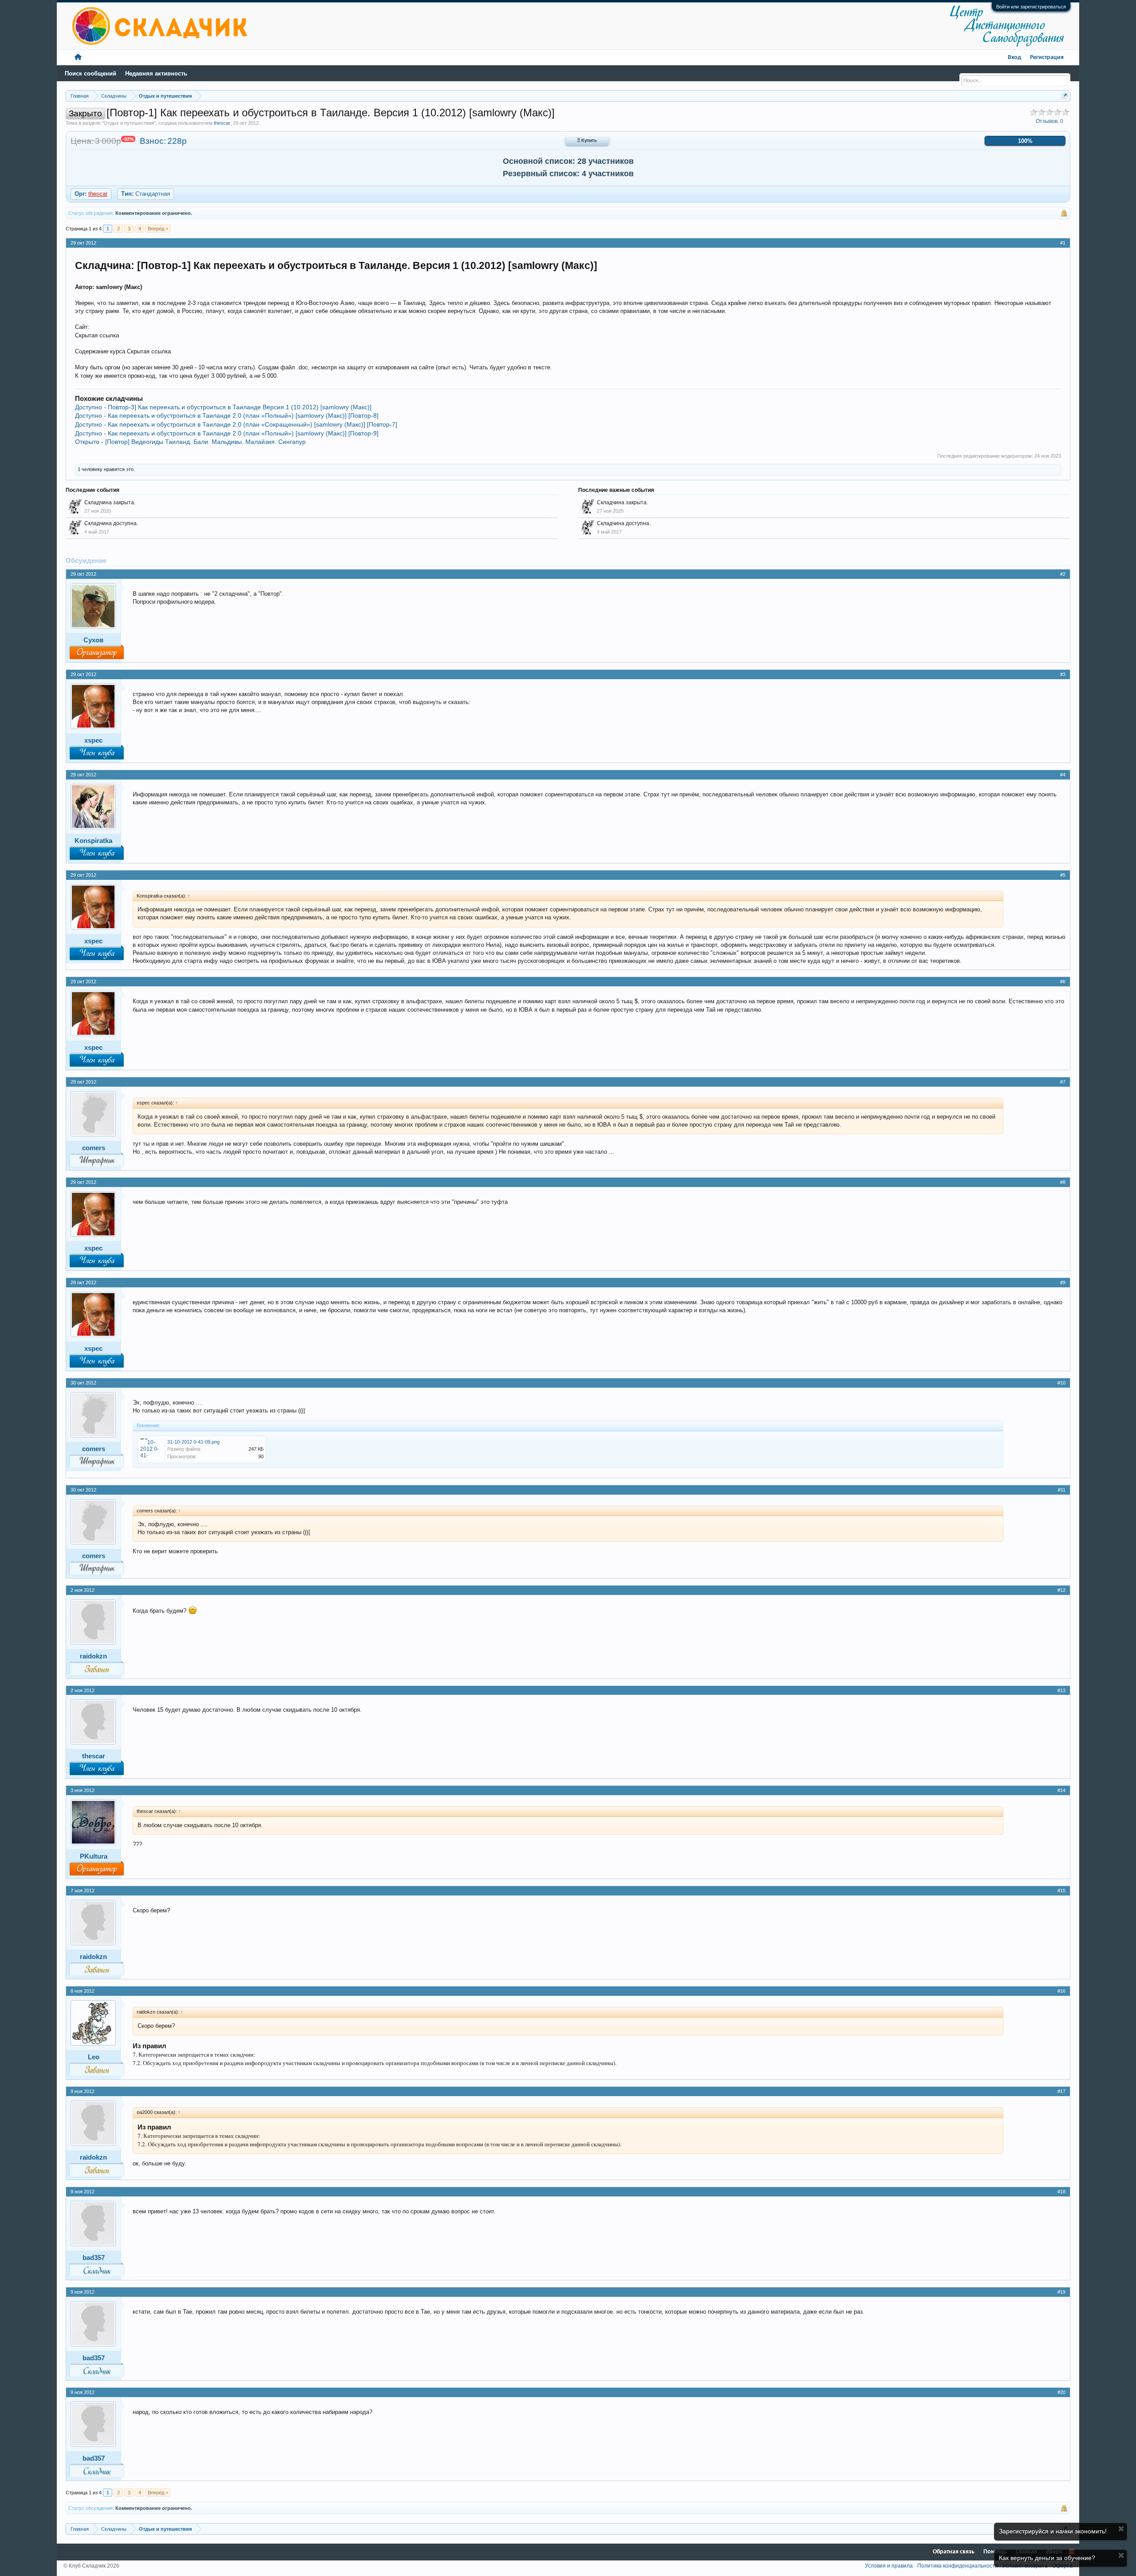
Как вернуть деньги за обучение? (1047, 2558)
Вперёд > (158, 229)
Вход (1014, 57)
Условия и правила (889, 2566)
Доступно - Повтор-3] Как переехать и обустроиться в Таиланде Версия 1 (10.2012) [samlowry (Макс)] (223, 407)
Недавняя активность (156, 73)
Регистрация (1047, 57)
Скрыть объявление (1121, 2529)
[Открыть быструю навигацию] (1065, 96)
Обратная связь (954, 2552)
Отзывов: (1049, 121)
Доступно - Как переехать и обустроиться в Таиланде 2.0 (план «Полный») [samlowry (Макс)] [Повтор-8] (227, 415)
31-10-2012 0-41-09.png (193, 1442)
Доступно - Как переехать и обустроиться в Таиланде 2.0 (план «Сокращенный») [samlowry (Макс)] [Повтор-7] (236, 424)
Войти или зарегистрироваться (1031, 7)
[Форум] (78, 57)
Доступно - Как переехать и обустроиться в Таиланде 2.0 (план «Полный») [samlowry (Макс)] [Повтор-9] (227, 433)
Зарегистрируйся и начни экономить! (1053, 2531)
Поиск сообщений (91, 73)
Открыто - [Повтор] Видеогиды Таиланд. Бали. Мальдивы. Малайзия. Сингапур (190, 442)
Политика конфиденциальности (958, 2566)
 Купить (587, 141)
